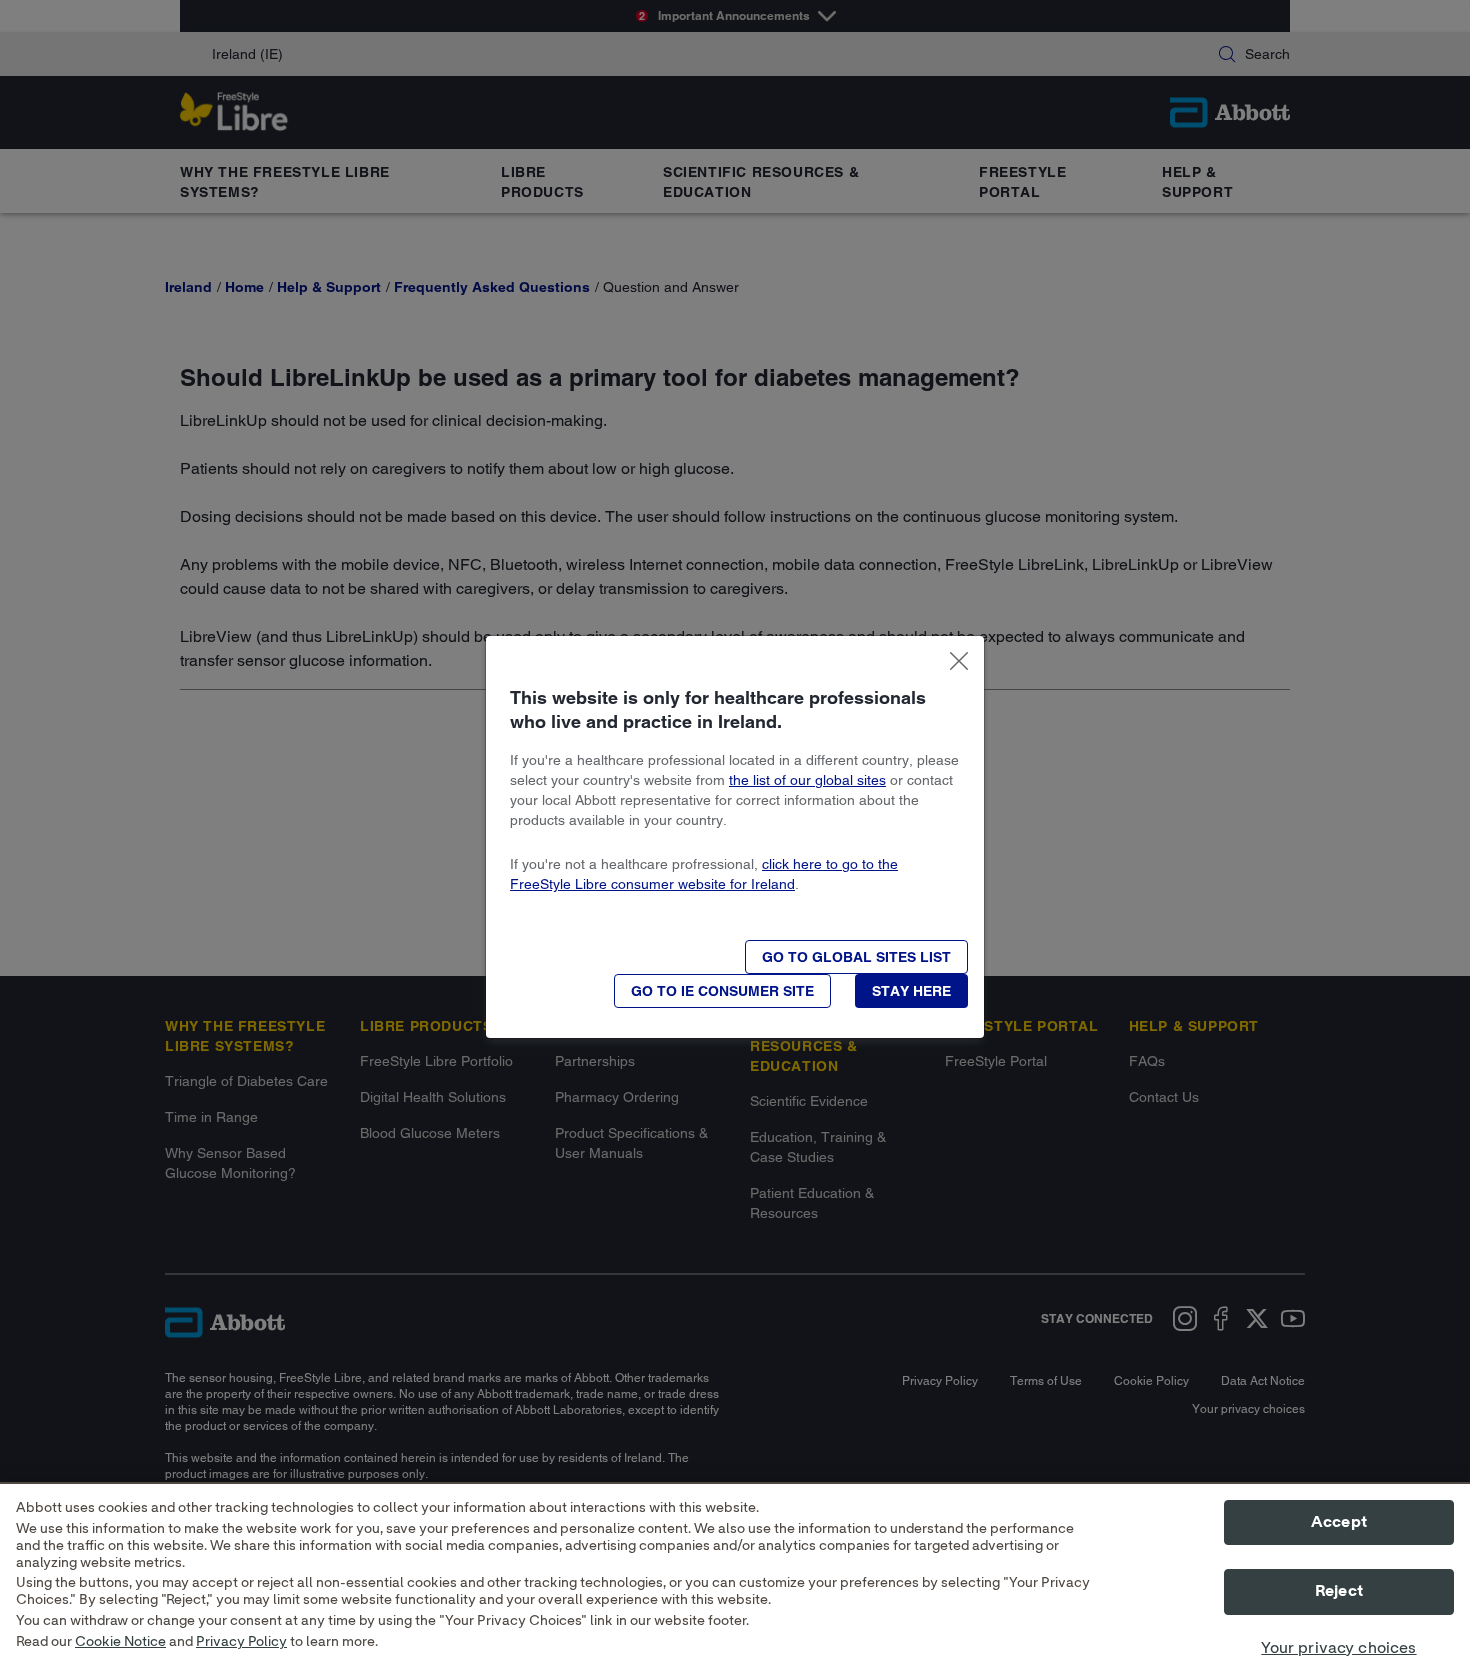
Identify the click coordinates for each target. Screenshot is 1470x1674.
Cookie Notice (120, 1642)
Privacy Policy (241, 1642)
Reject (1339, 1592)
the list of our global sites (807, 780)
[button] (856, 957)
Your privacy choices (1338, 1648)
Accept (1339, 1522)
